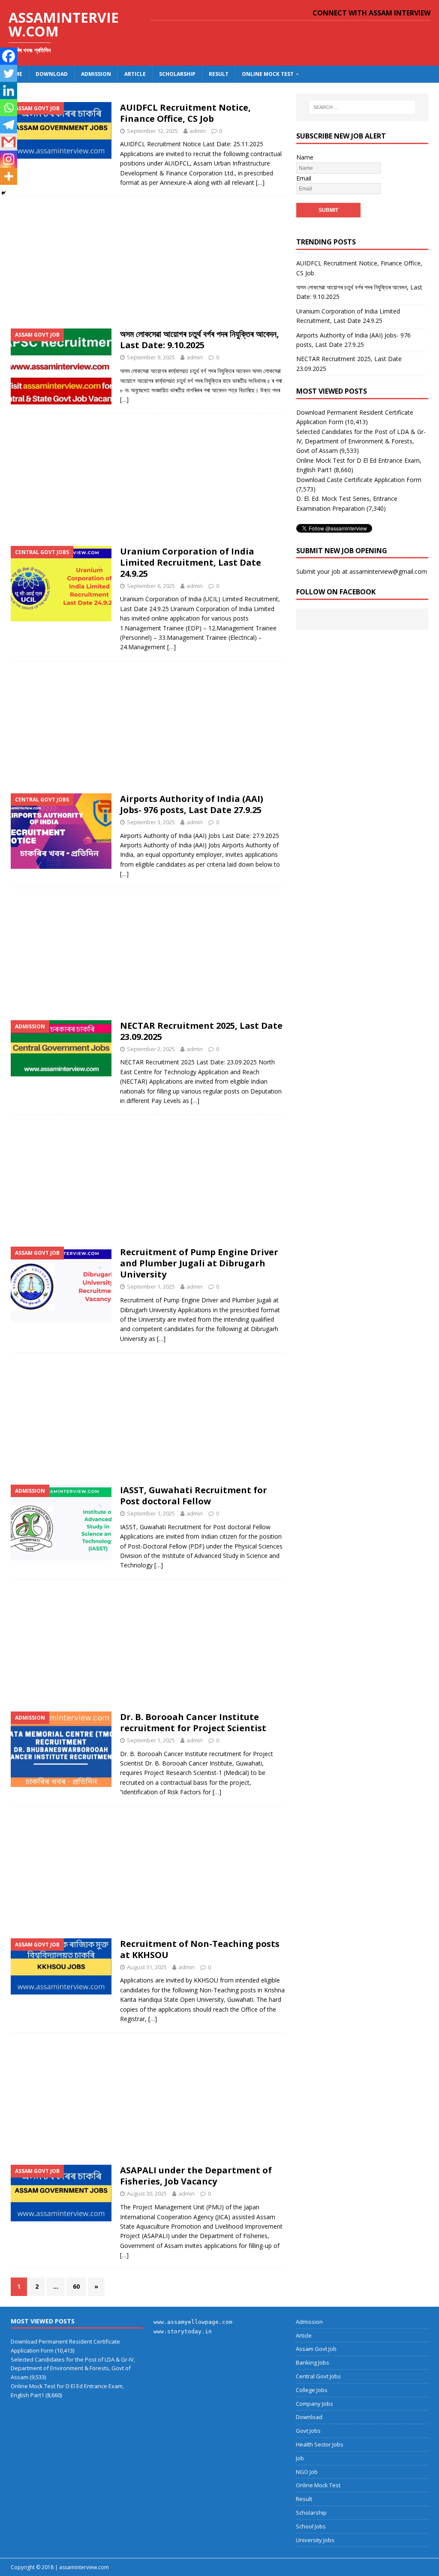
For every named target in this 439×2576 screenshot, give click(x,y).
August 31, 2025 (147, 1967)
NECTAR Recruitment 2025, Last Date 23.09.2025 (201, 1031)
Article (135, 74)
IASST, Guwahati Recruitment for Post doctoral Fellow (194, 1496)
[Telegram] (9, 125)
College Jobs (312, 2390)
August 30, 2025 (147, 2193)
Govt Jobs (308, 2431)
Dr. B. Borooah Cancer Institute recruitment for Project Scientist (193, 1722)
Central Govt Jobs (318, 2376)
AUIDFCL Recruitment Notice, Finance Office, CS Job (185, 113)
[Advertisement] (148, 260)
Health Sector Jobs (320, 2444)
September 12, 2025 (152, 131)
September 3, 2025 (151, 822)
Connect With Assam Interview (371, 13)
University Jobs (315, 2540)
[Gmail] (9, 142)
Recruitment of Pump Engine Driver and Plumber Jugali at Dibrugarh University (199, 1263)
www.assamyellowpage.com (193, 2322)
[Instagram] (9, 159)
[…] (260, 182)
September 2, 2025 (151, 1049)
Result (219, 74)
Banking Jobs (313, 2362)
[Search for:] (362, 107)
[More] (9, 176)
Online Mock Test (268, 74)
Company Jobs (314, 2404)
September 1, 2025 (151, 1286)
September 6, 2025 (151, 586)
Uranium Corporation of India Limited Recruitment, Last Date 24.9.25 (191, 562)
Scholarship (177, 74)
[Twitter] (9, 73)
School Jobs (311, 2526)
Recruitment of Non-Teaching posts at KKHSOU (200, 1949)
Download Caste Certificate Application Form (359, 480)
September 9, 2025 (151, 357)
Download (52, 74)
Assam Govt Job (316, 2349)
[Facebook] (9, 56)
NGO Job (307, 2472)
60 (76, 2286)
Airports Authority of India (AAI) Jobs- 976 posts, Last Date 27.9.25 (192, 804)
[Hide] (3, 193)
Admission (96, 74)
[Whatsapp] (9, 108)
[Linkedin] (9, 90)
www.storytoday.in (183, 2331)
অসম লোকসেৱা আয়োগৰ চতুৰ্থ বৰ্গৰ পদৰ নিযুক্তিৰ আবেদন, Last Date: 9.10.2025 (200, 339)
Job (300, 2458)
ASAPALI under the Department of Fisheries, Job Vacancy (196, 2176)
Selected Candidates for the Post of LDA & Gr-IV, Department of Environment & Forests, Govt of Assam (361, 441)
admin (198, 131)
